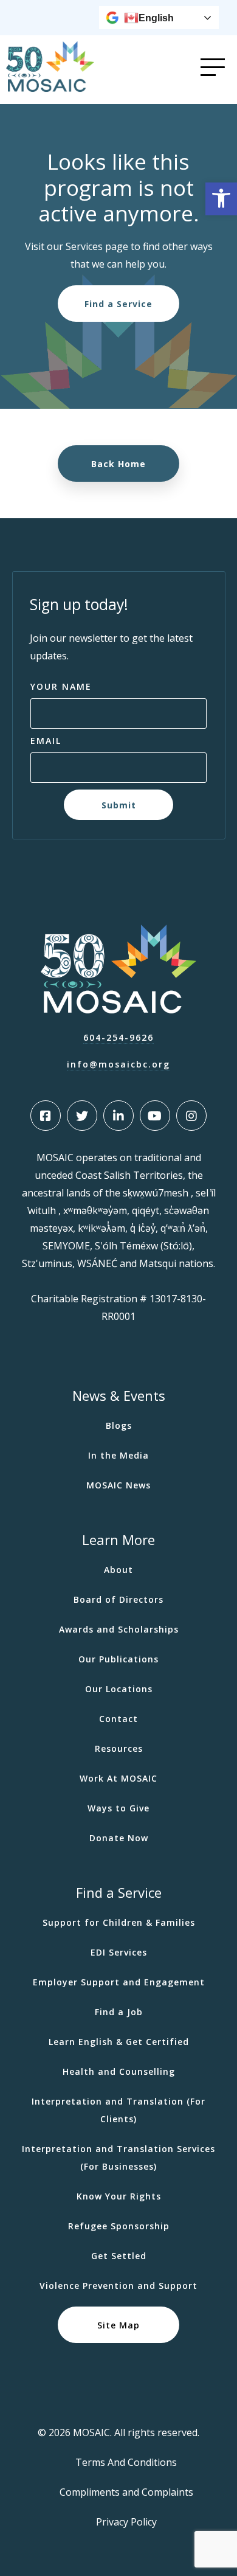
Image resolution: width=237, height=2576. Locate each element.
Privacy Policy (126, 2522)
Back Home (118, 463)
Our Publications (118, 1659)
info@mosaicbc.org (118, 1064)
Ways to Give (118, 1808)
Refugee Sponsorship (119, 2226)
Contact (118, 1719)
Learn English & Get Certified (119, 2042)
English (156, 18)
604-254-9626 (118, 1037)
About (118, 1570)
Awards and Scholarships (119, 1629)
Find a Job (119, 2012)
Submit (119, 804)
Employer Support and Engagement (119, 1982)
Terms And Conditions (126, 2462)
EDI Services (119, 1952)
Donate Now (119, 1838)
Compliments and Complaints (126, 2492)
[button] (221, 199)
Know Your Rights (119, 2196)
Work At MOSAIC (118, 1778)
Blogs (119, 1425)
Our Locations (119, 1689)
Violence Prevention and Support (118, 2286)
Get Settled (119, 2256)
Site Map (118, 2325)
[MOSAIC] (50, 89)
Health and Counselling (119, 2071)
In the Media (118, 1455)
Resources (119, 1748)
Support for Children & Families (119, 1922)
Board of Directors (118, 1599)
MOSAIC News (118, 1485)
